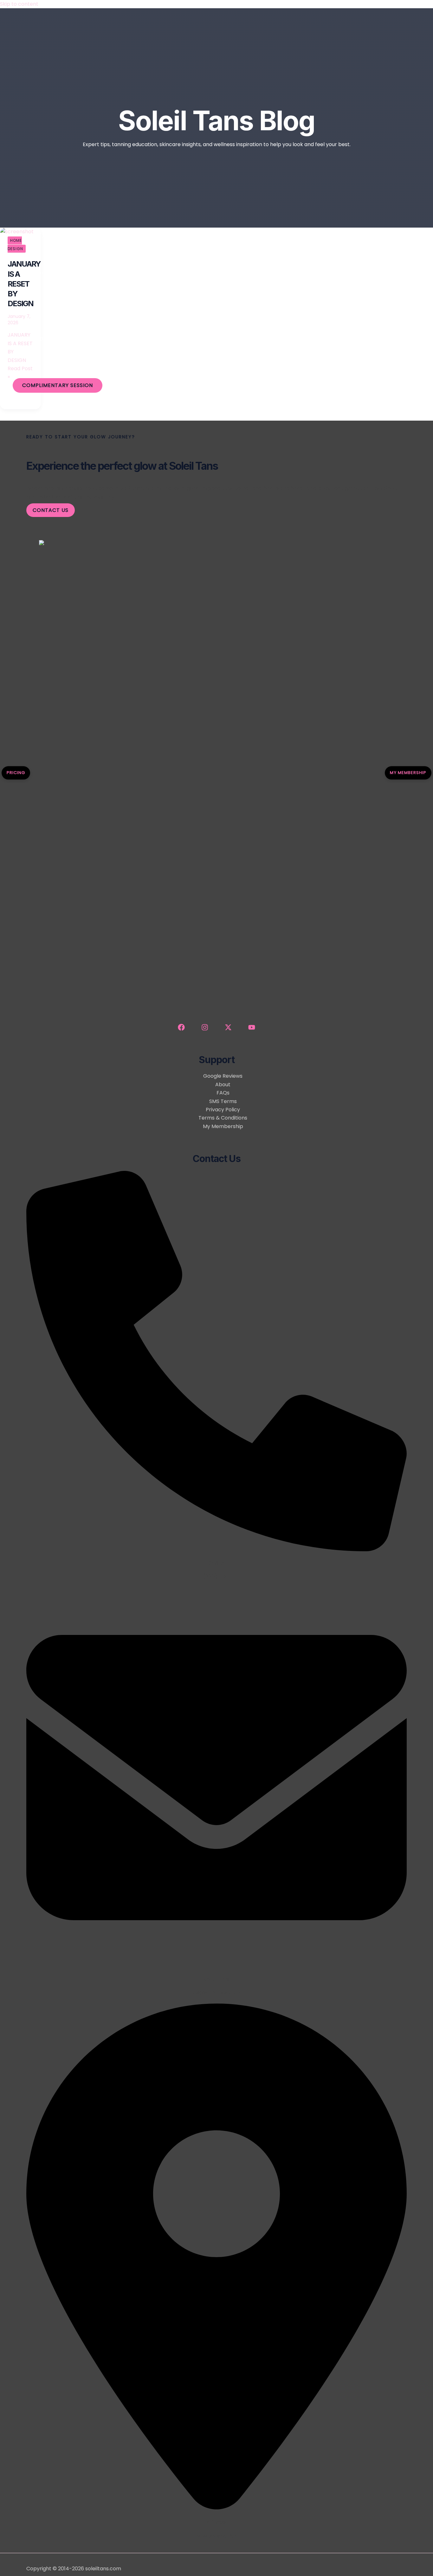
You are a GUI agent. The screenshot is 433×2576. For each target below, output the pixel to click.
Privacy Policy (223, 1110)
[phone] (217, 1549)
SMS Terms (223, 1101)
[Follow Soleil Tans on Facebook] (181, 1029)
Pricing (16, 773)
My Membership (45, 273)
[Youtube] (252, 1029)
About (223, 1085)
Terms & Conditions (223, 1118)
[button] (58, 385)
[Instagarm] (205, 1029)
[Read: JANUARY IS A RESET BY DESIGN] (17, 232)
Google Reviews (223, 1076)
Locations (37, 339)
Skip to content (19, 4)
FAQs (223, 1093)
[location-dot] (217, 2509)
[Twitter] (228, 1029)
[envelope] (217, 1966)
